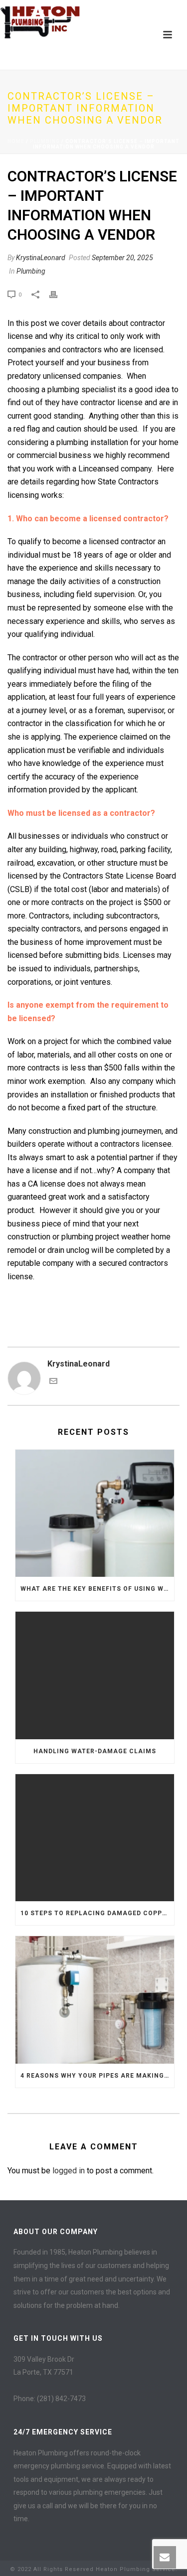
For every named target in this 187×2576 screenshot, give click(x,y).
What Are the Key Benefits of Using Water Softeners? (97, 1589)
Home (16, 141)
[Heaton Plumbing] (40, 22)
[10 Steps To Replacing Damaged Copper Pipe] (95, 1838)
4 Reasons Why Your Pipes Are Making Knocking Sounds (97, 2076)
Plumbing (45, 141)
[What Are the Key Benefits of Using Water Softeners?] (95, 1514)
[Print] (58, 294)
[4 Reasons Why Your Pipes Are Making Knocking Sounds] (95, 2000)
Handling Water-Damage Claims (95, 1751)
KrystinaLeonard (41, 258)
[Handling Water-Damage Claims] (95, 1675)
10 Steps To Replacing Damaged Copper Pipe (97, 1913)
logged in (69, 2171)
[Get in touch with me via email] (53, 1382)
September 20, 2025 (122, 258)
